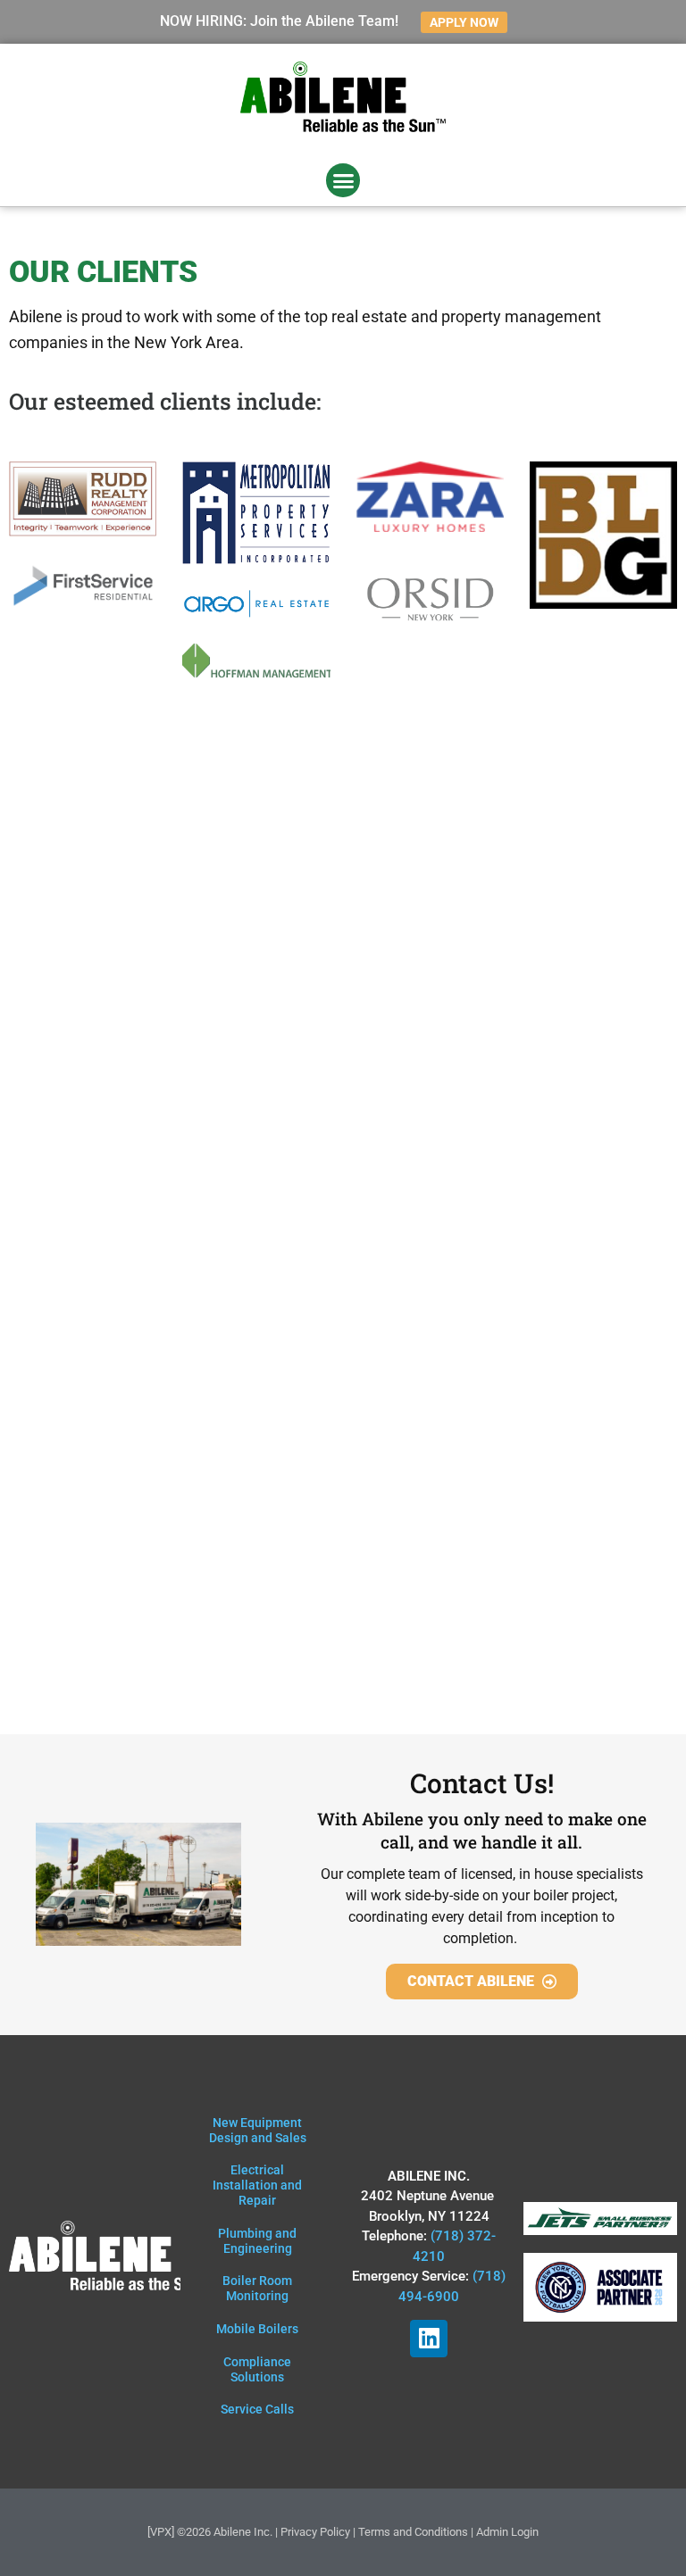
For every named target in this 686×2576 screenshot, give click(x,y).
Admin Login (507, 2532)
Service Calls (257, 2409)
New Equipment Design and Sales (258, 2130)
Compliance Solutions (257, 2369)
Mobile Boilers (257, 2329)
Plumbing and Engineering (257, 2241)
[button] (343, 180)
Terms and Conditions (413, 2532)
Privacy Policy (315, 2532)
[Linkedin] (429, 2339)
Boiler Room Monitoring (257, 2288)
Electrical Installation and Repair (257, 2185)
